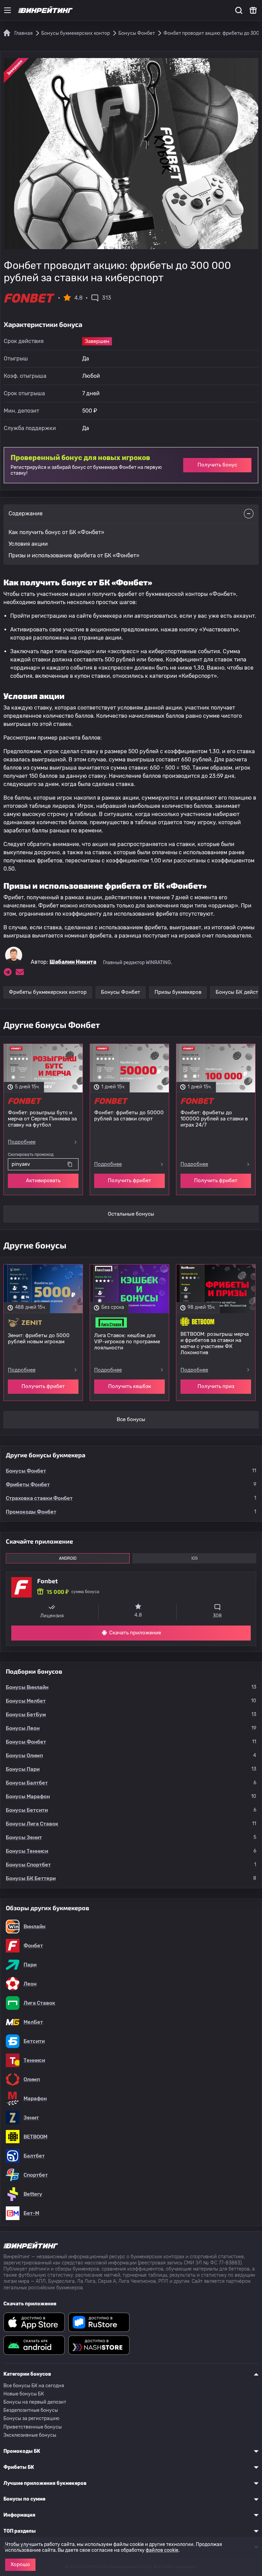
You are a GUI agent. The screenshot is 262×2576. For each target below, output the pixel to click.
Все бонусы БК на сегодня (34, 2386)
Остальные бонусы (131, 1214)
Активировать (43, 1180)
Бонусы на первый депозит (35, 2402)
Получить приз (216, 1386)
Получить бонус (217, 465)
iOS (194, 1558)
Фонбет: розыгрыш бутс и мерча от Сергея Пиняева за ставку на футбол (42, 1119)
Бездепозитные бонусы (31, 2410)
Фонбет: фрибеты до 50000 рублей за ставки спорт (129, 1116)
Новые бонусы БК (24, 2394)
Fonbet (47, 1581)
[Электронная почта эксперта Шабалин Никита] (20, 972)
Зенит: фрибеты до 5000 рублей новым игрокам (39, 1339)
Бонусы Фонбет (121, 992)
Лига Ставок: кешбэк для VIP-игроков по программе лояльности (127, 1342)
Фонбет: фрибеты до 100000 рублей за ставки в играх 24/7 (214, 1119)
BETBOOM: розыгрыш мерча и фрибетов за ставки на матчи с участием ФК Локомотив (215, 1343)
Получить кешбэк (130, 1386)
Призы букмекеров (178, 992)
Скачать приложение (135, 1633)
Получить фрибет (129, 1180)
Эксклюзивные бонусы (30, 2435)
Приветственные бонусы (33, 2427)
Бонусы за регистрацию (31, 2418)
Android (68, 1558)
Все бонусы (131, 1419)
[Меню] (8, 10)
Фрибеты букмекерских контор (48, 992)
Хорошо (20, 2564)
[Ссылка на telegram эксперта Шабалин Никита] (8, 972)
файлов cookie (162, 2550)
